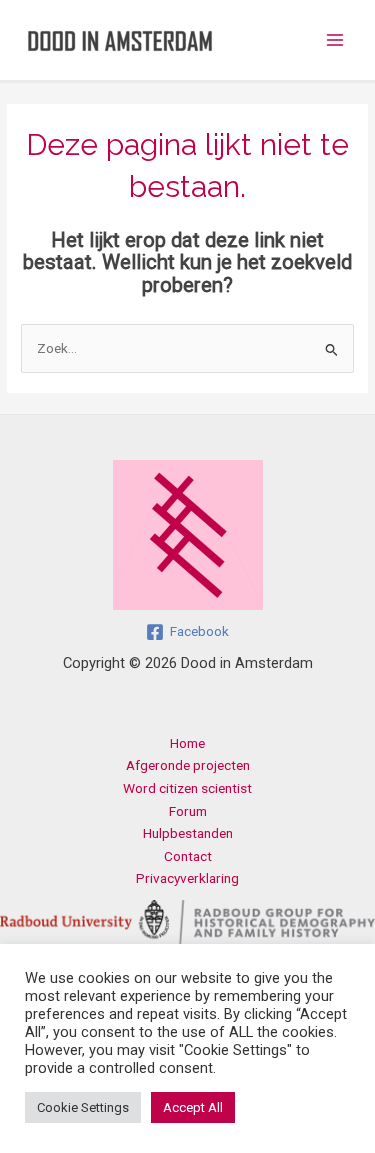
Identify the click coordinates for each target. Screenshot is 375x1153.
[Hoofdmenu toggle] (335, 40)
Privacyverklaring (187, 878)
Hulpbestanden (188, 833)
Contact (188, 856)
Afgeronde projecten (188, 765)
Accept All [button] (193, 1107)
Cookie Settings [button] (83, 1107)
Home (187, 743)
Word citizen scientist (187, 788)
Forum (188, 811)
